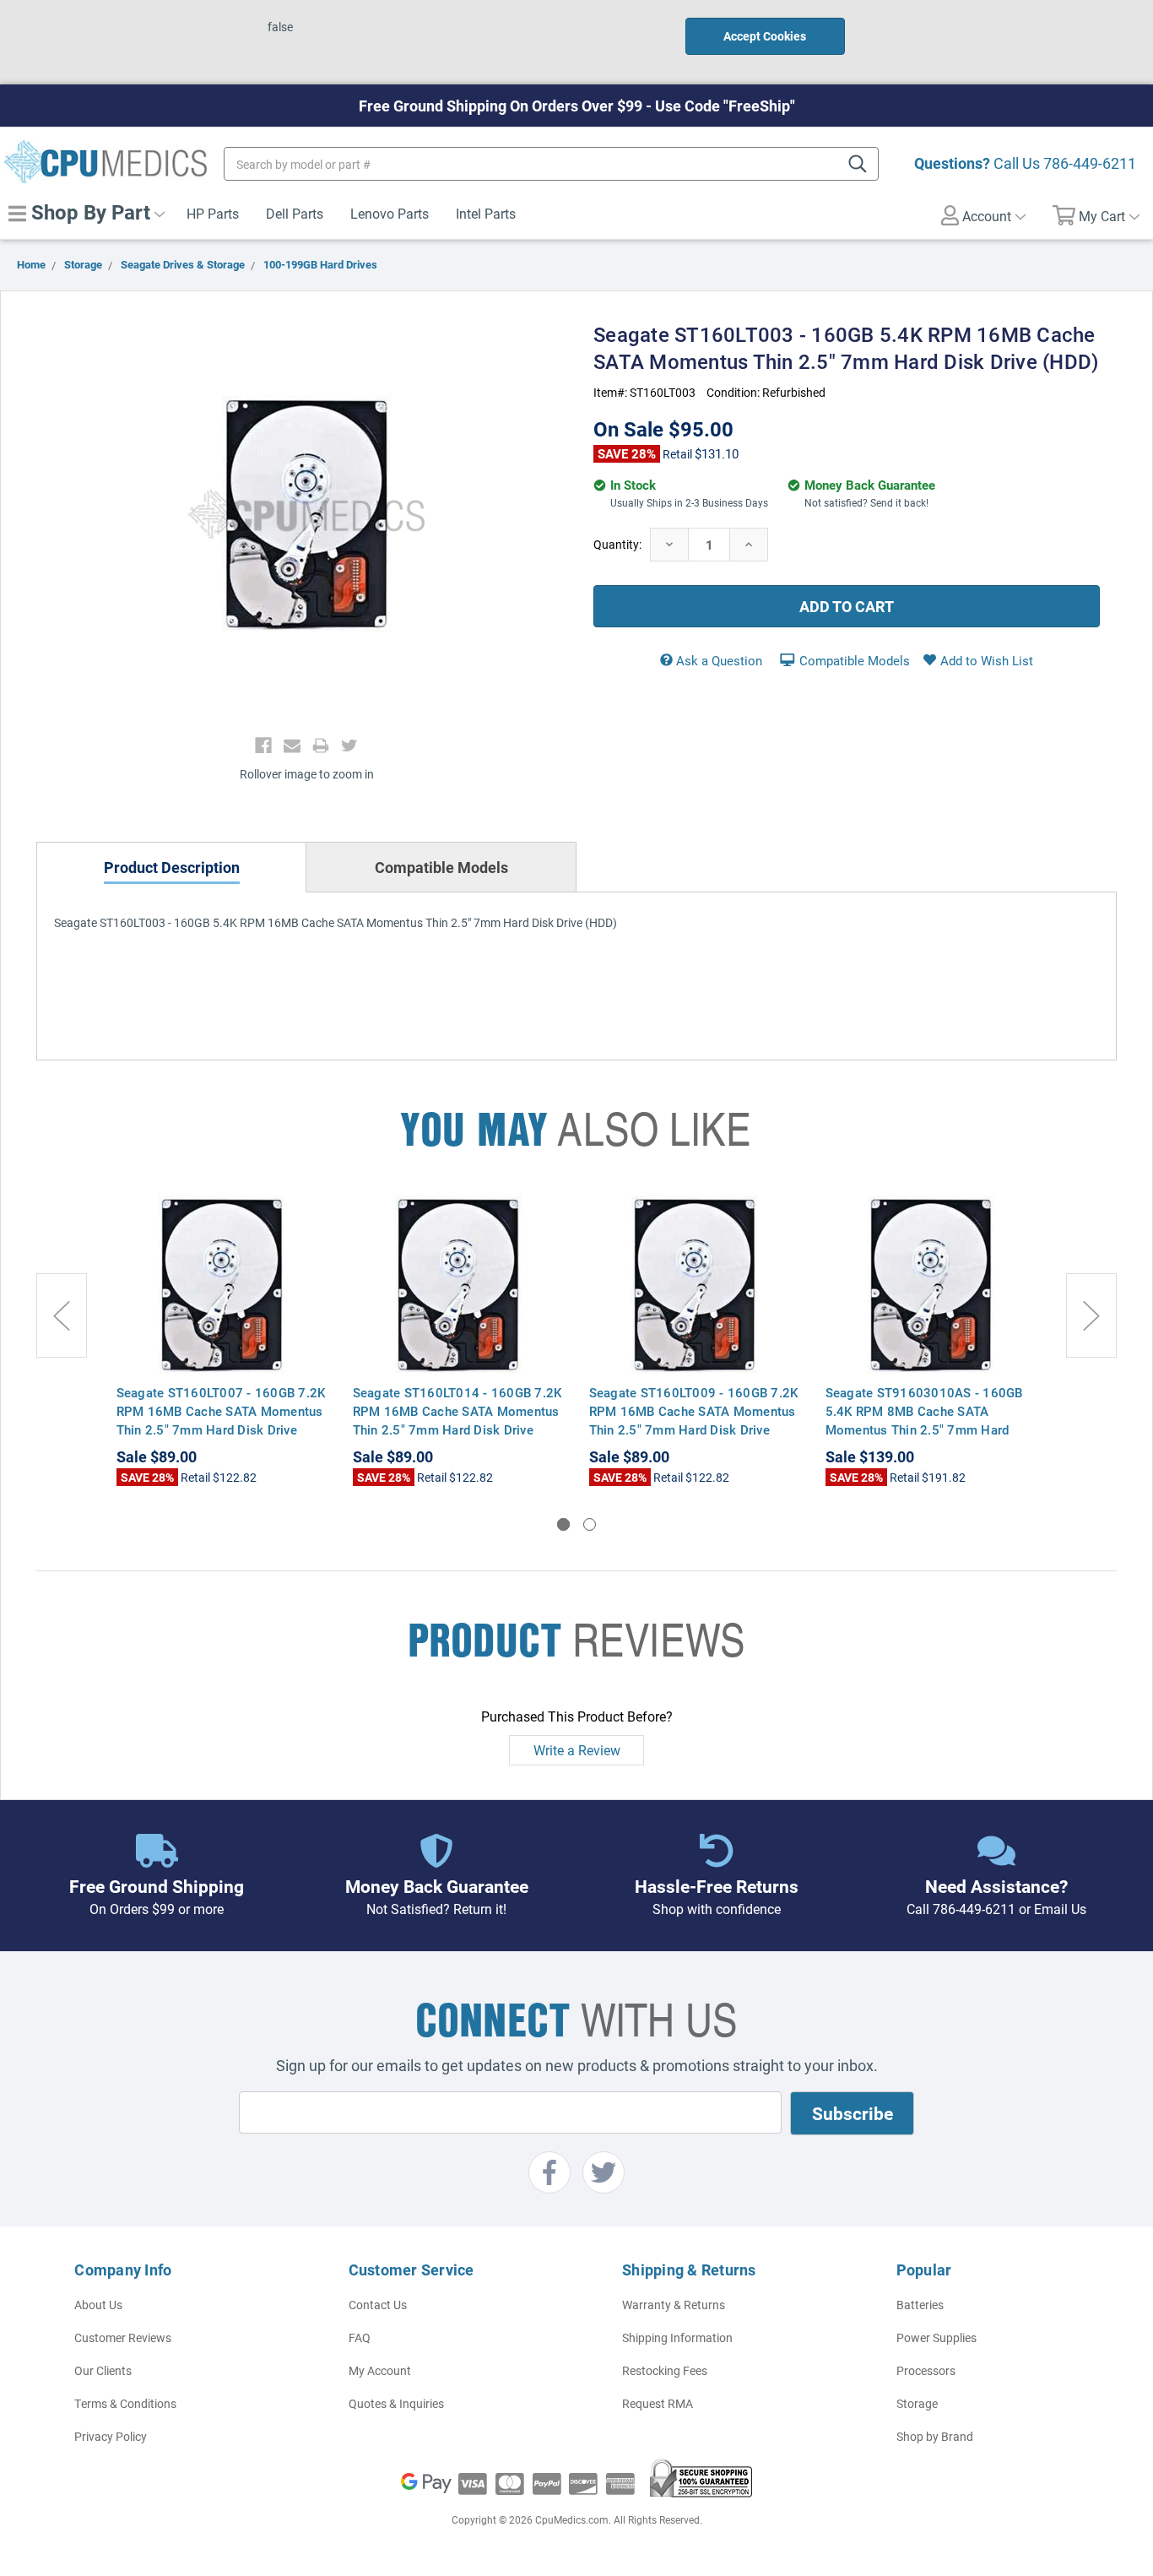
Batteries (920, 2305)
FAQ (360, 2337)
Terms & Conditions (125, 2403)
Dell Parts (295, 213)
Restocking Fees (665, 2370)
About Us (98, 2305)
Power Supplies (936, 2337)
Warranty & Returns (674, 2305)
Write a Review (577, 1750)
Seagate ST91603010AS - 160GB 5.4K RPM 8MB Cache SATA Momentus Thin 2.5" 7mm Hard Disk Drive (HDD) (924, 1420)
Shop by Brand (935, 2436)
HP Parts (213, 213)
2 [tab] (590, 1524)
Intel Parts (486, 213)
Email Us (1060, 1909)
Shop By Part (88, 212)
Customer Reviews (123, 2337)
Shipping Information (677, 2337)
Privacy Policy (111, 2436)
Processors (926, 2370)
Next (1091, 1315)
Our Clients (103, 2370)
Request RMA (658, 2403)
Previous (62, 1315)
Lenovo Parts (390, 213)
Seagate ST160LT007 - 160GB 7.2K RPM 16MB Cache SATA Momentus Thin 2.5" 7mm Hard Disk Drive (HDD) (221, 1420)
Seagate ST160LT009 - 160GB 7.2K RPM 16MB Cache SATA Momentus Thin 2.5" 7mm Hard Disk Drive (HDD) (694, 1420)
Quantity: (617, 544)
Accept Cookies (765, 36)
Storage (917, 2403)
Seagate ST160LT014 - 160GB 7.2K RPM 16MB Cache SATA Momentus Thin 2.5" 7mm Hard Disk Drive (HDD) (457, 1420)
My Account (380, 2370)
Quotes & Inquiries (396, 2403)
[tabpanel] (222, 1341)
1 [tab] (563, 1524)
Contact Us (378, 2305)
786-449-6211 (1090, 163)
